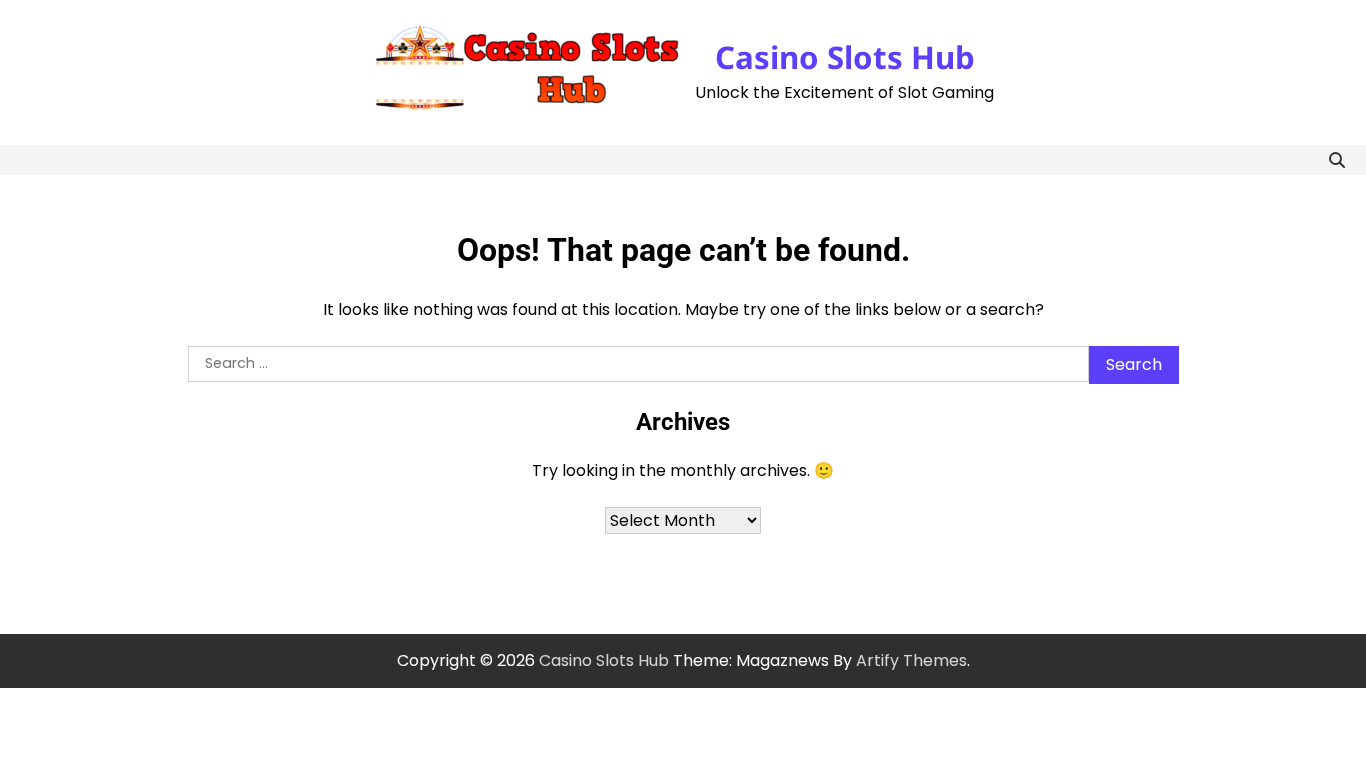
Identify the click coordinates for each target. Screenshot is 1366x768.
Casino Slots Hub (845, 57)
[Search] (1337, 160)
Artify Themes (911, 660)
